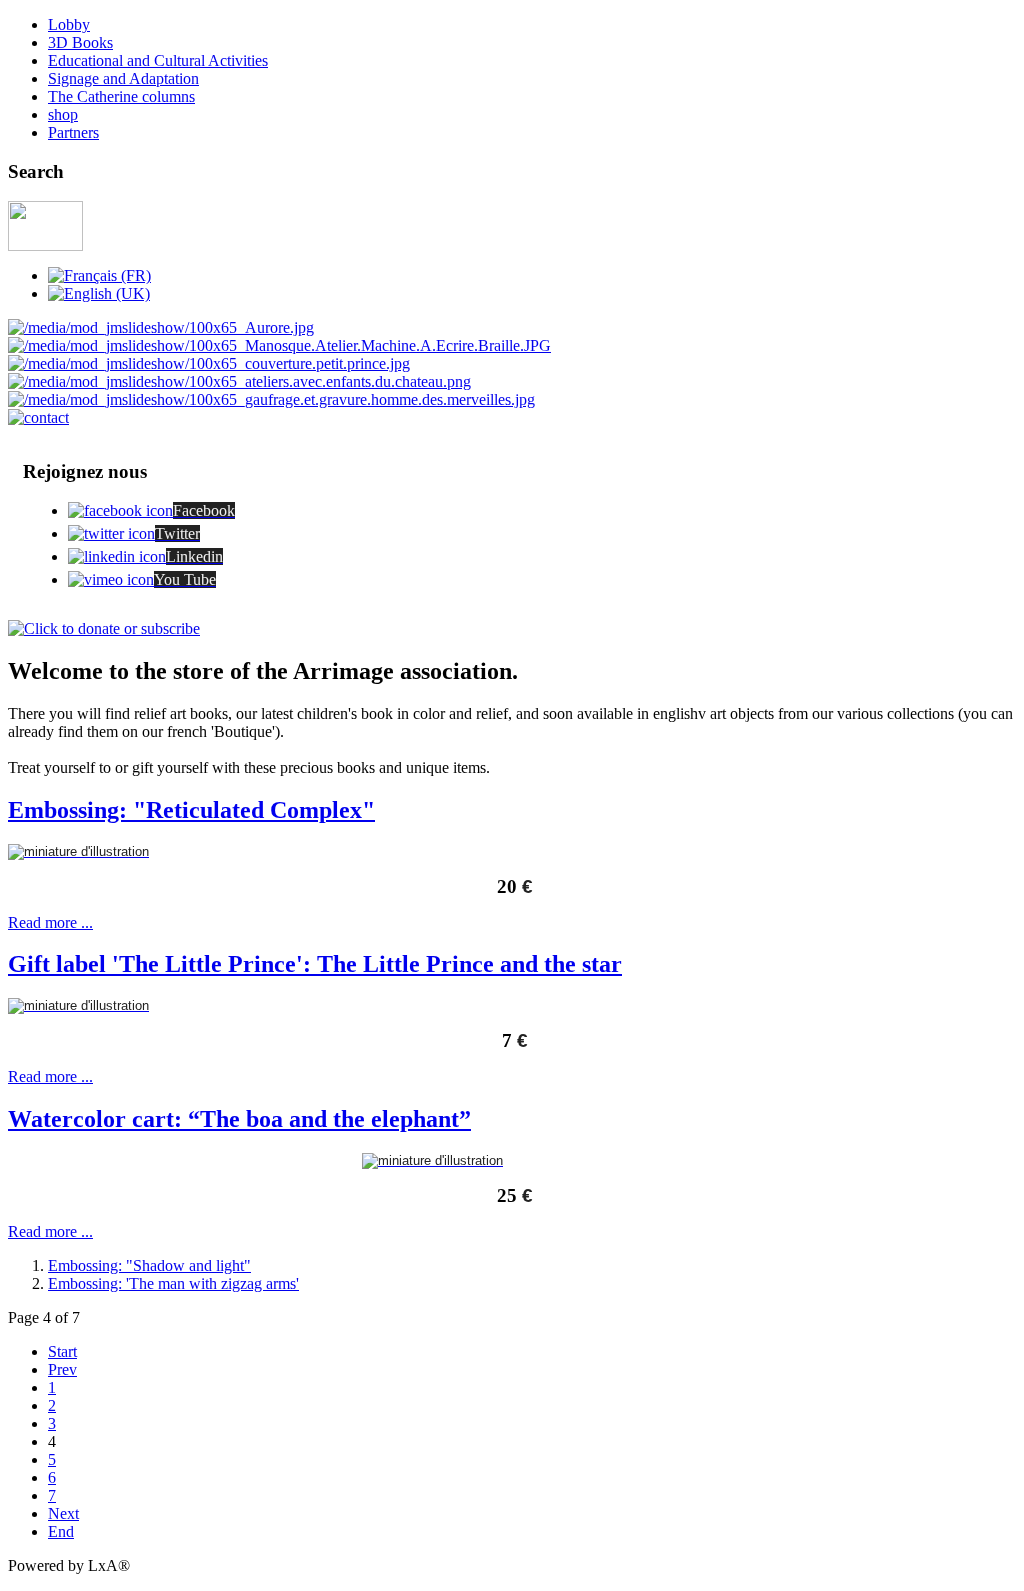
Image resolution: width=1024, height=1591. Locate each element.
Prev (62, 1369)
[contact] (38, 417)
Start (62, 1351)
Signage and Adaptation (123, 78)
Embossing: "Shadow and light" (149, 1265)
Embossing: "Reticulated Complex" (191, 810)
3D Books (80, 42)
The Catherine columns (121, 96)
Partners (73, 132)
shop (63, 114)
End (61, 1531)
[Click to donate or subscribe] (104, 628)
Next (63, 1513)
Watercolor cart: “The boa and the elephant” (239, 1119)
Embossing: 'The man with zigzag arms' (173, 1283)
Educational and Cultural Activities (158, 60)
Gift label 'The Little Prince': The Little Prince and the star (315, 964)
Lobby (69, 24)
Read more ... (50, 922)
